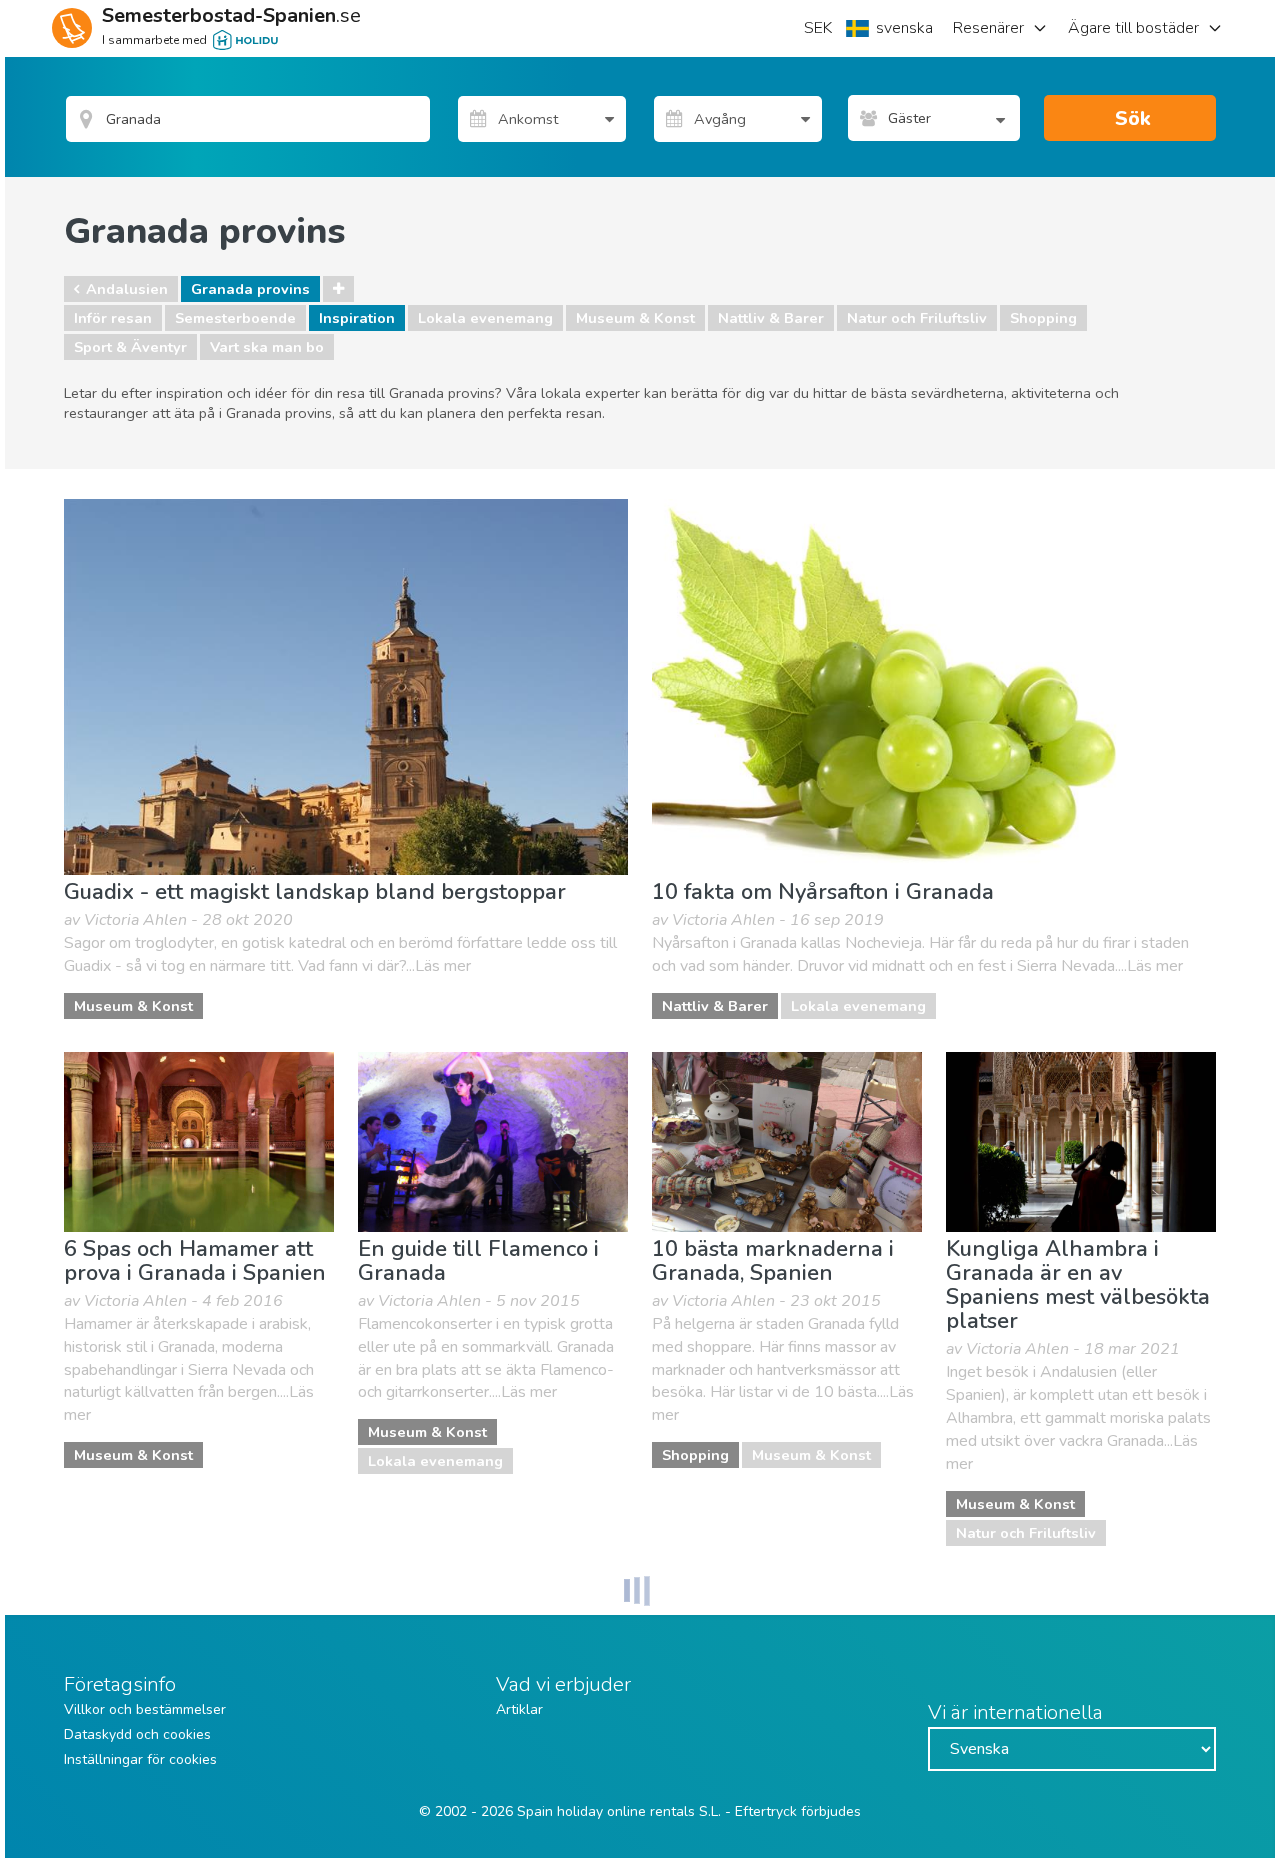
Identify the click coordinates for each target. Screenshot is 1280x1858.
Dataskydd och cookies (137, 1734)
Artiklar (519, 1709)
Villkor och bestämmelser (145, 1709)
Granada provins (250, 289)
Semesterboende (235, 318)
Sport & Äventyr (130, 347)
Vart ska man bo (267, 347)
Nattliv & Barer (771, 318)
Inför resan (113, 318)
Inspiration (357, 318)
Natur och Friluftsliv (917, 318)
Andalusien (127, 289)
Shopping (1043, 318)
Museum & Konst (635, 318)
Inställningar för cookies (140, 1759)
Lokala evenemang (485, 318)
